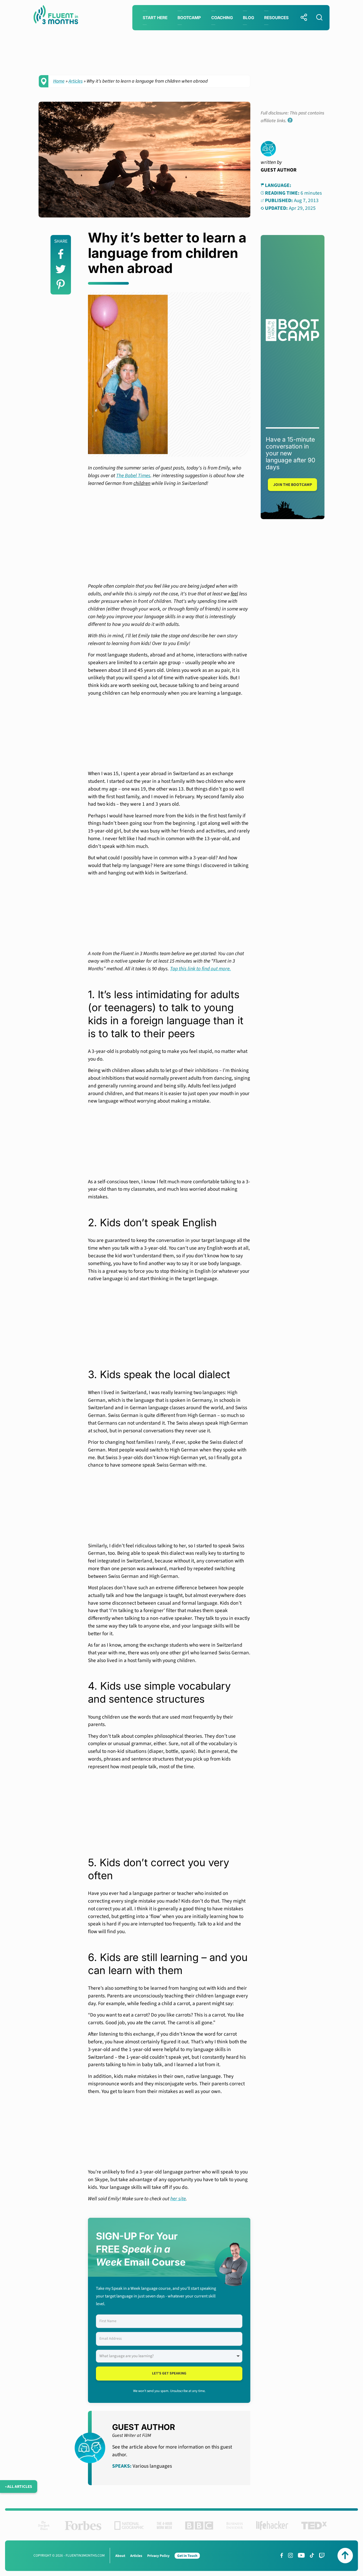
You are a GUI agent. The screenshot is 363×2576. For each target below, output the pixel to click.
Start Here (155, 18)
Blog (248, 18)
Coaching (222, 18)
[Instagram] (290, 2555)
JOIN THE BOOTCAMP (293, 485)
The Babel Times (133, 476)
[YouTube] (301, 2555)
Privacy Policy (158, 2556)
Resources (276, 18)
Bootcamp (189, 18)
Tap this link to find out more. (201, 969)
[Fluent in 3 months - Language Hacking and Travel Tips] (56, 16)
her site (178, 2199)
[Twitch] (322, 2555)
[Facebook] (282, 2555)
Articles (76, 81)
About (120, 2556)
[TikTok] (312, 2555)
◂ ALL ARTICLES (19, 2487)
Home (59, 81)
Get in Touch (187, 2556)
